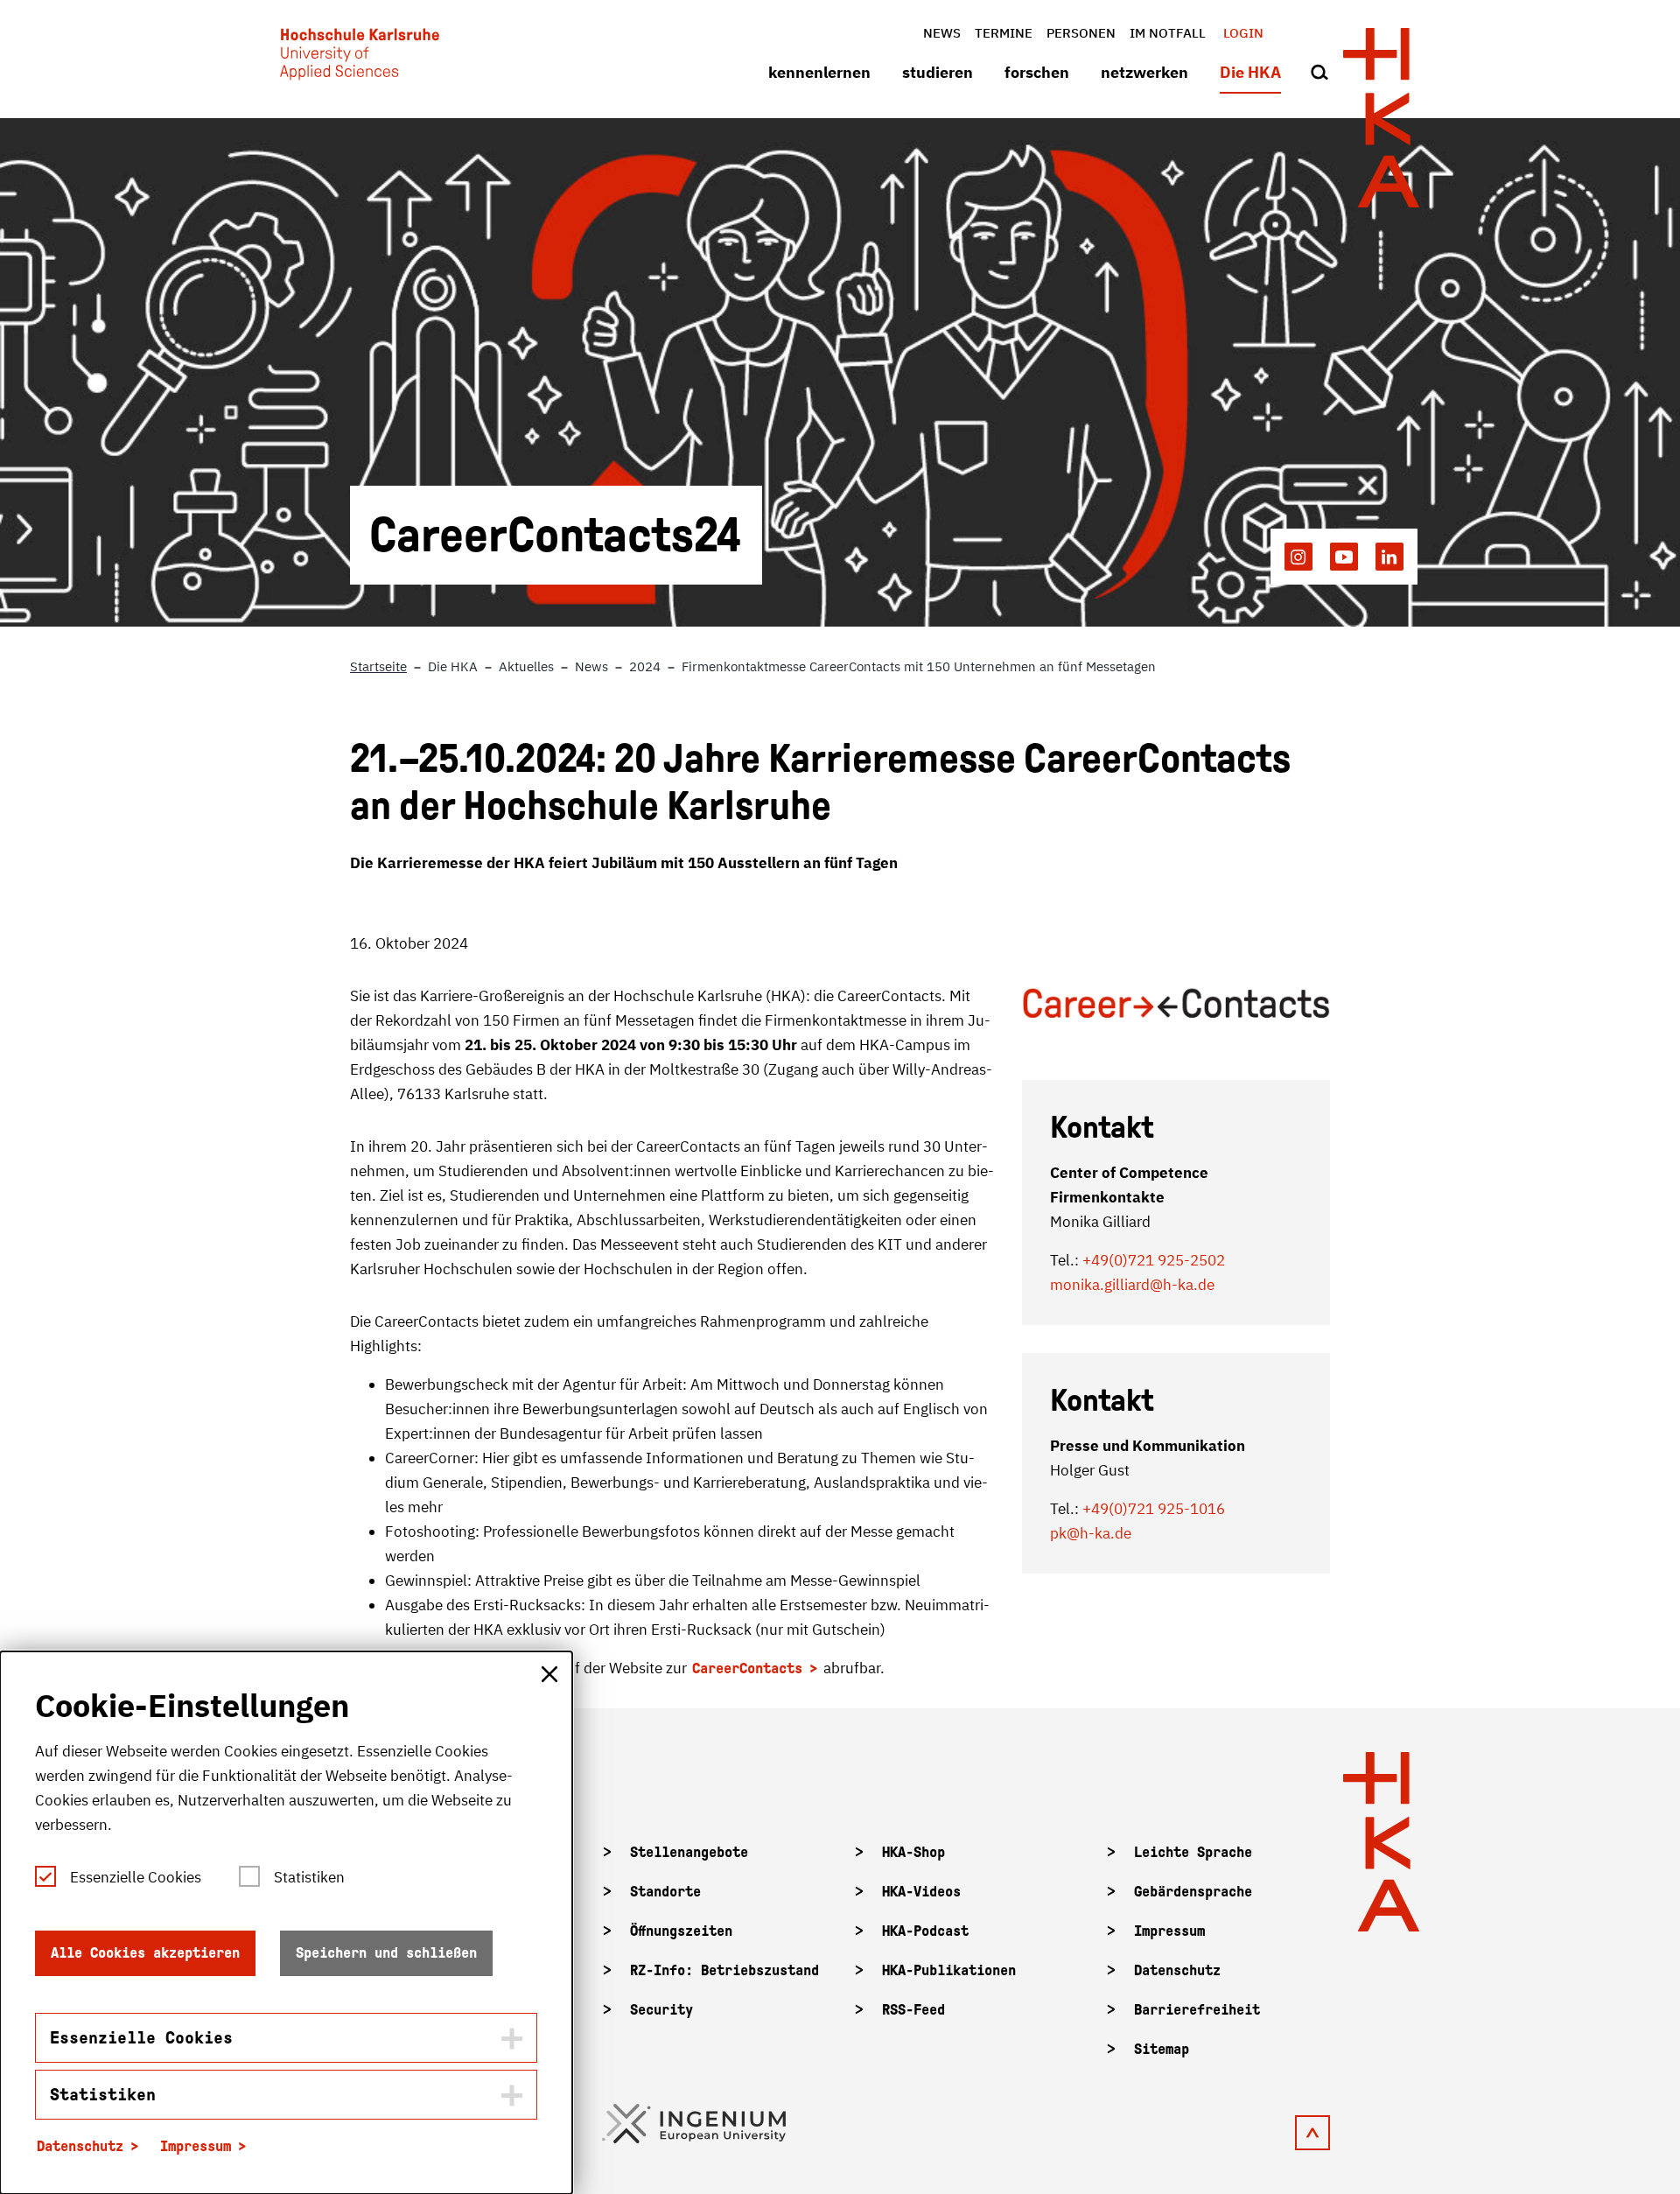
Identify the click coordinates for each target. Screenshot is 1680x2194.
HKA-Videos (921, 1892)
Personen (1081, 33)
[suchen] (1319, 74)
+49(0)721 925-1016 (1154, 1509)
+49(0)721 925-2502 (1152, 1260)
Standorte (665, 1892)
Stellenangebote (689, 1852)
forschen (1037, 72)
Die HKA (1250, 72)
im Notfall (1168, 33)
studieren (938, 72)
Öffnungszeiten (681, 1931)
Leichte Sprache (1193, 1852)
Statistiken (309, 1877)
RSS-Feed (913, 2010)
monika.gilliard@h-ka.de (1132, 1285)
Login (1243, 33)
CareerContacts (747, 1668)
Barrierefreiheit (1197, 2010)
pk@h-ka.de (1091, 1533)
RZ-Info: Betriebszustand (724, 1970)
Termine (1004, 33)
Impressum (1169, 1931)
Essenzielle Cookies (136, 1877)
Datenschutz (1177, 1970)
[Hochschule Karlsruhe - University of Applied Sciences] (360, 58)
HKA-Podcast (925, 1931)
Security (661, 2010)
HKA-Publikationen (949, 1970)
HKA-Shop (913, 1852)
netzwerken (1144, 72)
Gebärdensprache (1193, 1892)
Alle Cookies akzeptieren (145, 1953)
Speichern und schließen (386, 1953)
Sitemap (1162, 2049)
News (942, 33)
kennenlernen (819, 72)
